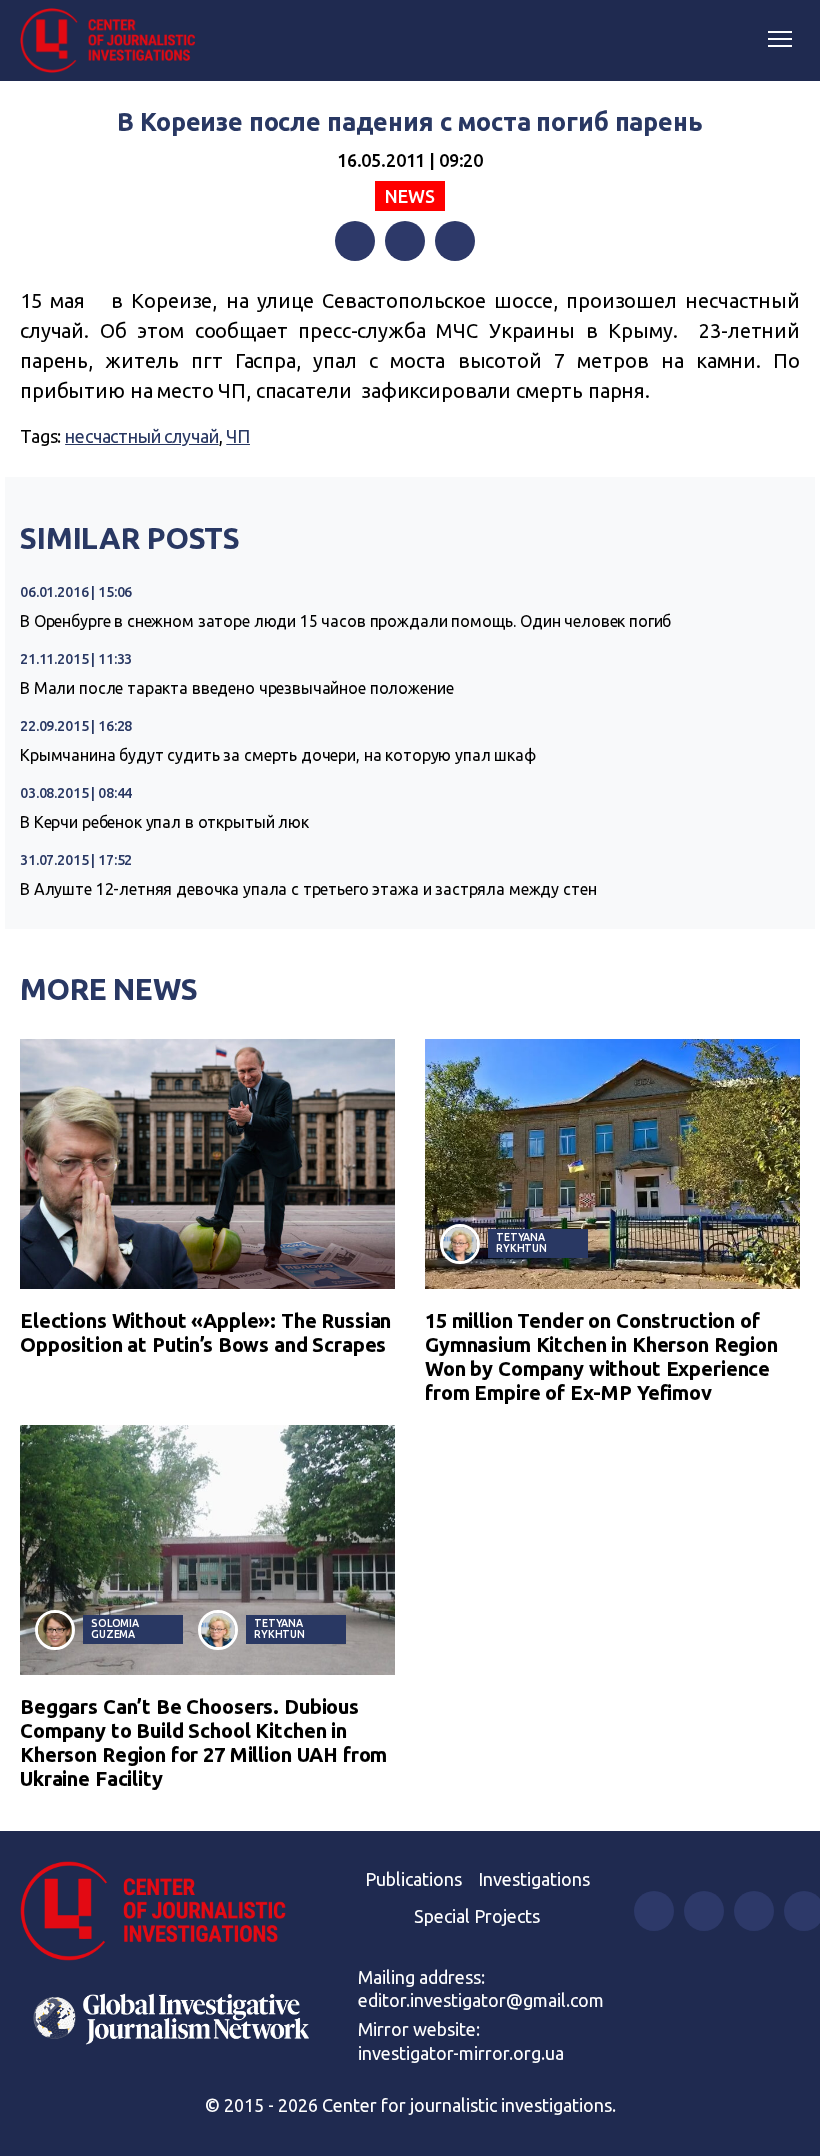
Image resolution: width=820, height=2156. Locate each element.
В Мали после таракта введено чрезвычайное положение (236, 688)
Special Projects (477, 1916)
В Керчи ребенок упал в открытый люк (164, 822)
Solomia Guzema (115, 1628)
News (409, 196)
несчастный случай (141, 436)
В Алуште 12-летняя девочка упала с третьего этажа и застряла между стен (308, 889)
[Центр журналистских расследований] (115, 41)
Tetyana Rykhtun (521, 1242)
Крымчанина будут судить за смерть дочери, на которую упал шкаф (278, 755)
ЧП (238, 436)
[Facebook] (355, 241)
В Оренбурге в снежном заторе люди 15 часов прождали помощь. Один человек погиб (345, 621)
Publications (413, 1879)
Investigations (534, 1879)
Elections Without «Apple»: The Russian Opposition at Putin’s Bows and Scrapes (205, 1332)
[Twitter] (405, 241)
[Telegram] (455, 241)
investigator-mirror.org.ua (461, 2053)
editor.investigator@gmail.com (481, 2000)
